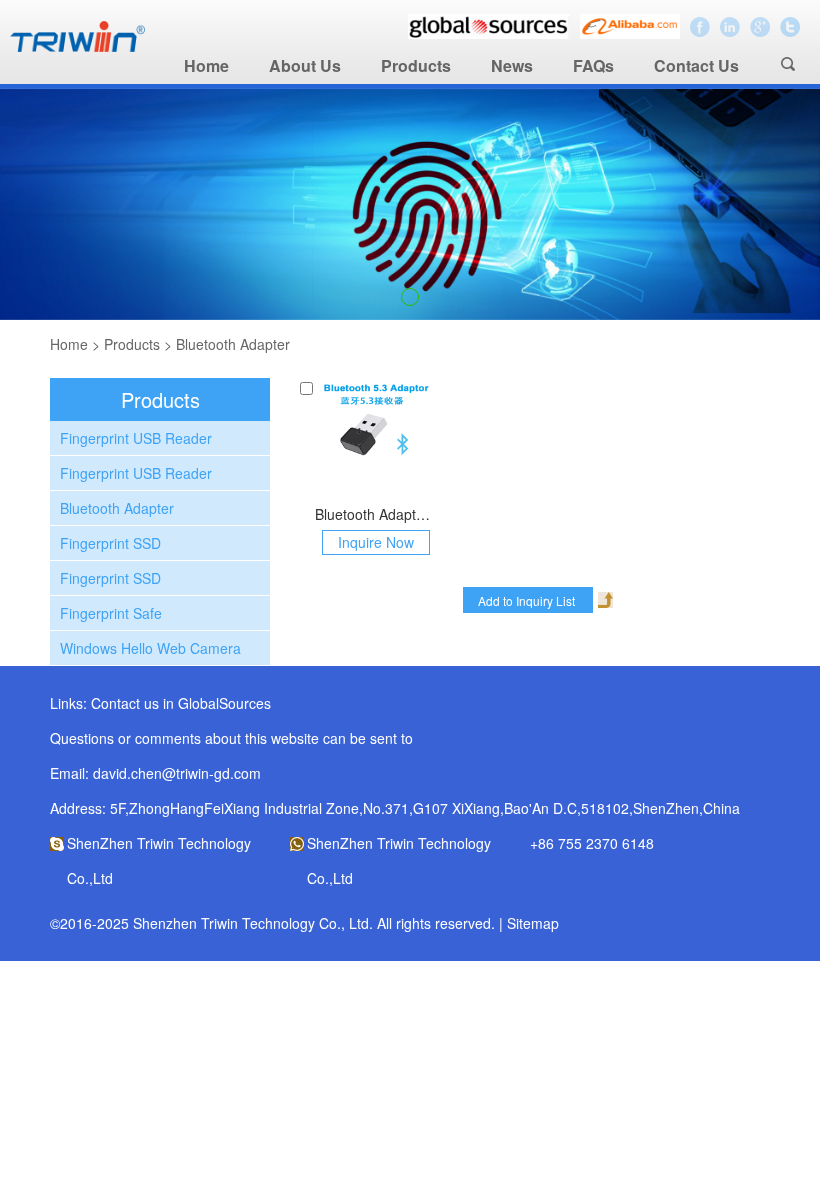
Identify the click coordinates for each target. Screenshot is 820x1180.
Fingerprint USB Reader (136, 438)
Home (206, 65)
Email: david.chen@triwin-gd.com (155, 773)
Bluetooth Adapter (233, 344)
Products (416, 65)
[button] (410, 297)
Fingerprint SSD (110, 543)
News (512, 65)
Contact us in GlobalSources (181, 703)
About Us (305, 65)
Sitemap (533, 923)
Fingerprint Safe (111, 613)
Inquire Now (376, 542)
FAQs (593, 65)
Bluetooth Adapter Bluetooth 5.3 (376, 514)
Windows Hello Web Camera (150, 648)
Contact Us (696, 65)
